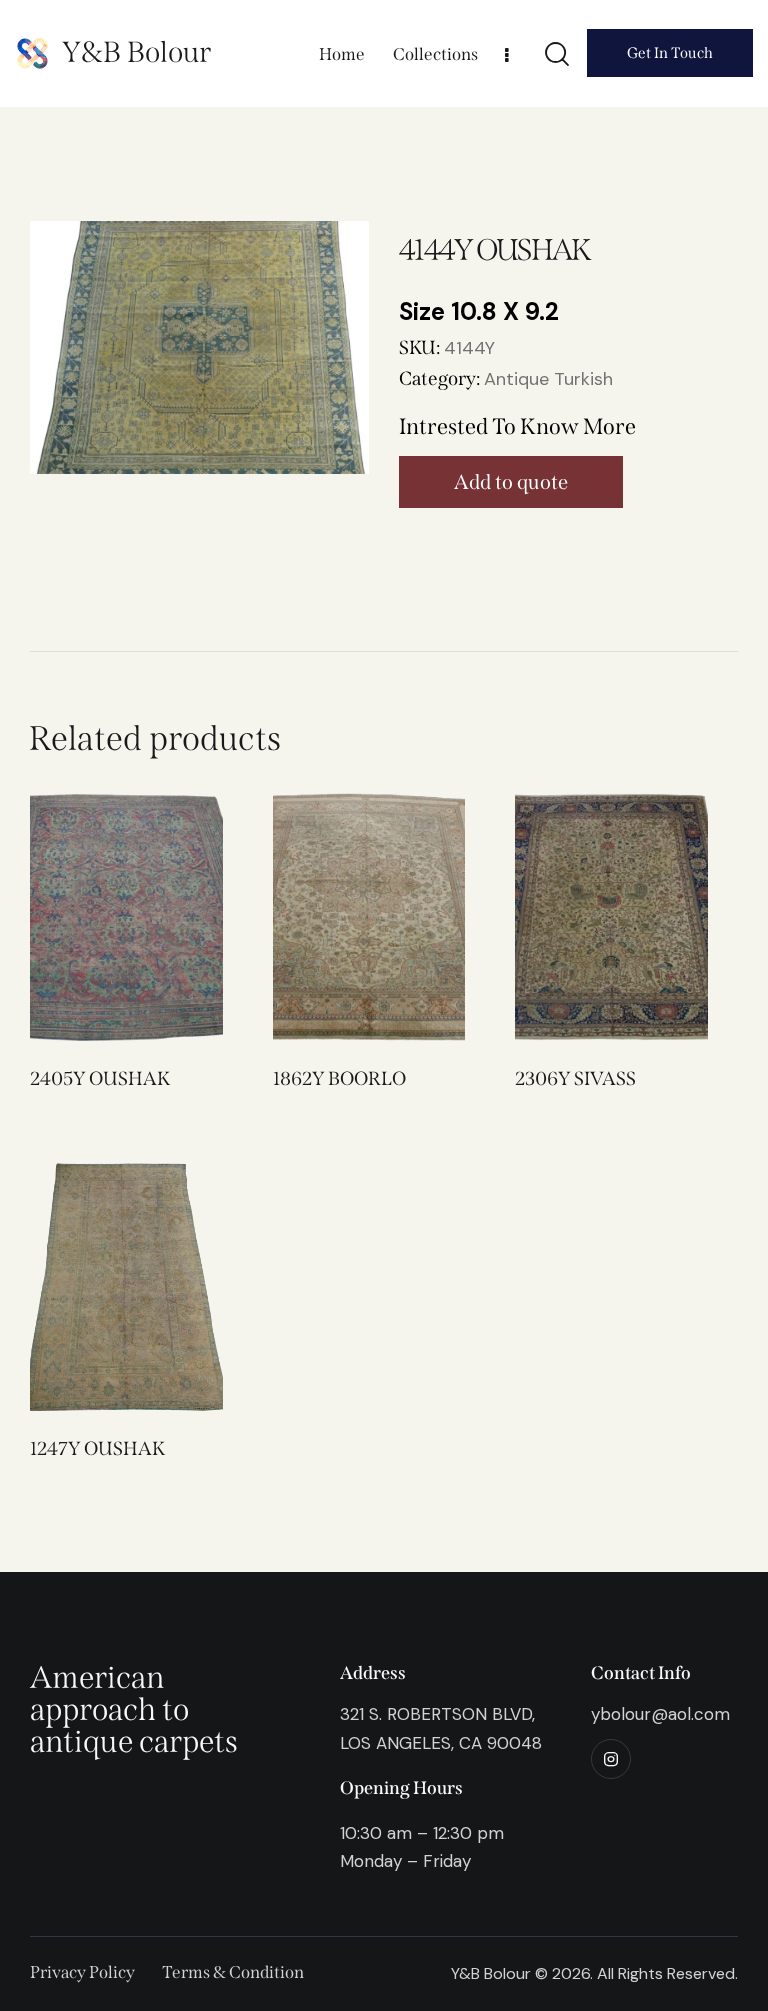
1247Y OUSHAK (97, 1448)
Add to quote (511, 482)
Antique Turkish (548, 379)
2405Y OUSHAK (100, 1078)
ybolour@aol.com (660, 1714)
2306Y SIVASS (575, 1078)
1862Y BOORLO (339, 1078)
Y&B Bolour (136, 52)
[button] (98, 917)
